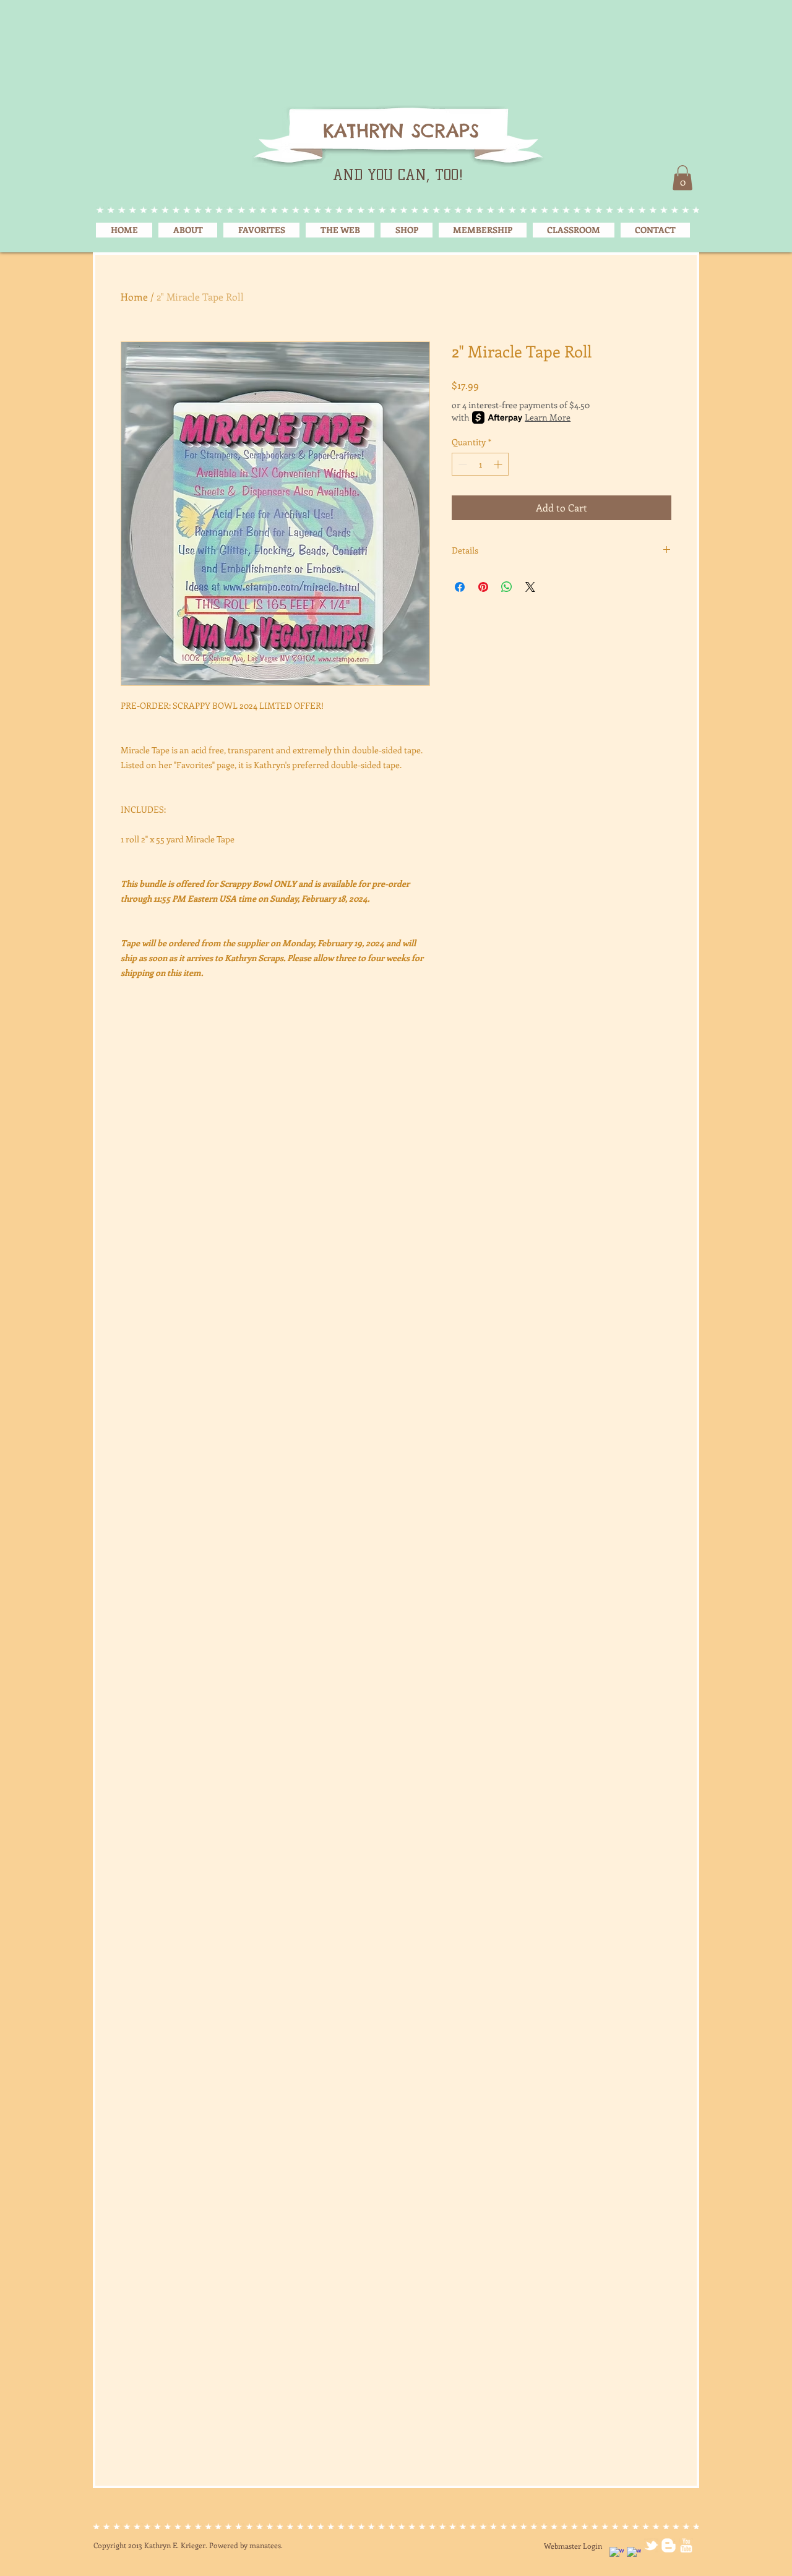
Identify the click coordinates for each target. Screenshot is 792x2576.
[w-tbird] (651, 2545)
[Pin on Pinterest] (483, 587)
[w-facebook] (617, 2554)
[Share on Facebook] (460, 587)
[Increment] (499, 464)
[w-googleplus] (634, 2554)
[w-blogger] (669, 2545)
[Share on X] (530, 587)
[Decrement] (461, 464)
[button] (682, 178)
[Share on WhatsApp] (507, 587)
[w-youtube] (686, 2545)
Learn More (548, 417)
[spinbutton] (480, 464)
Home (134, 297)
